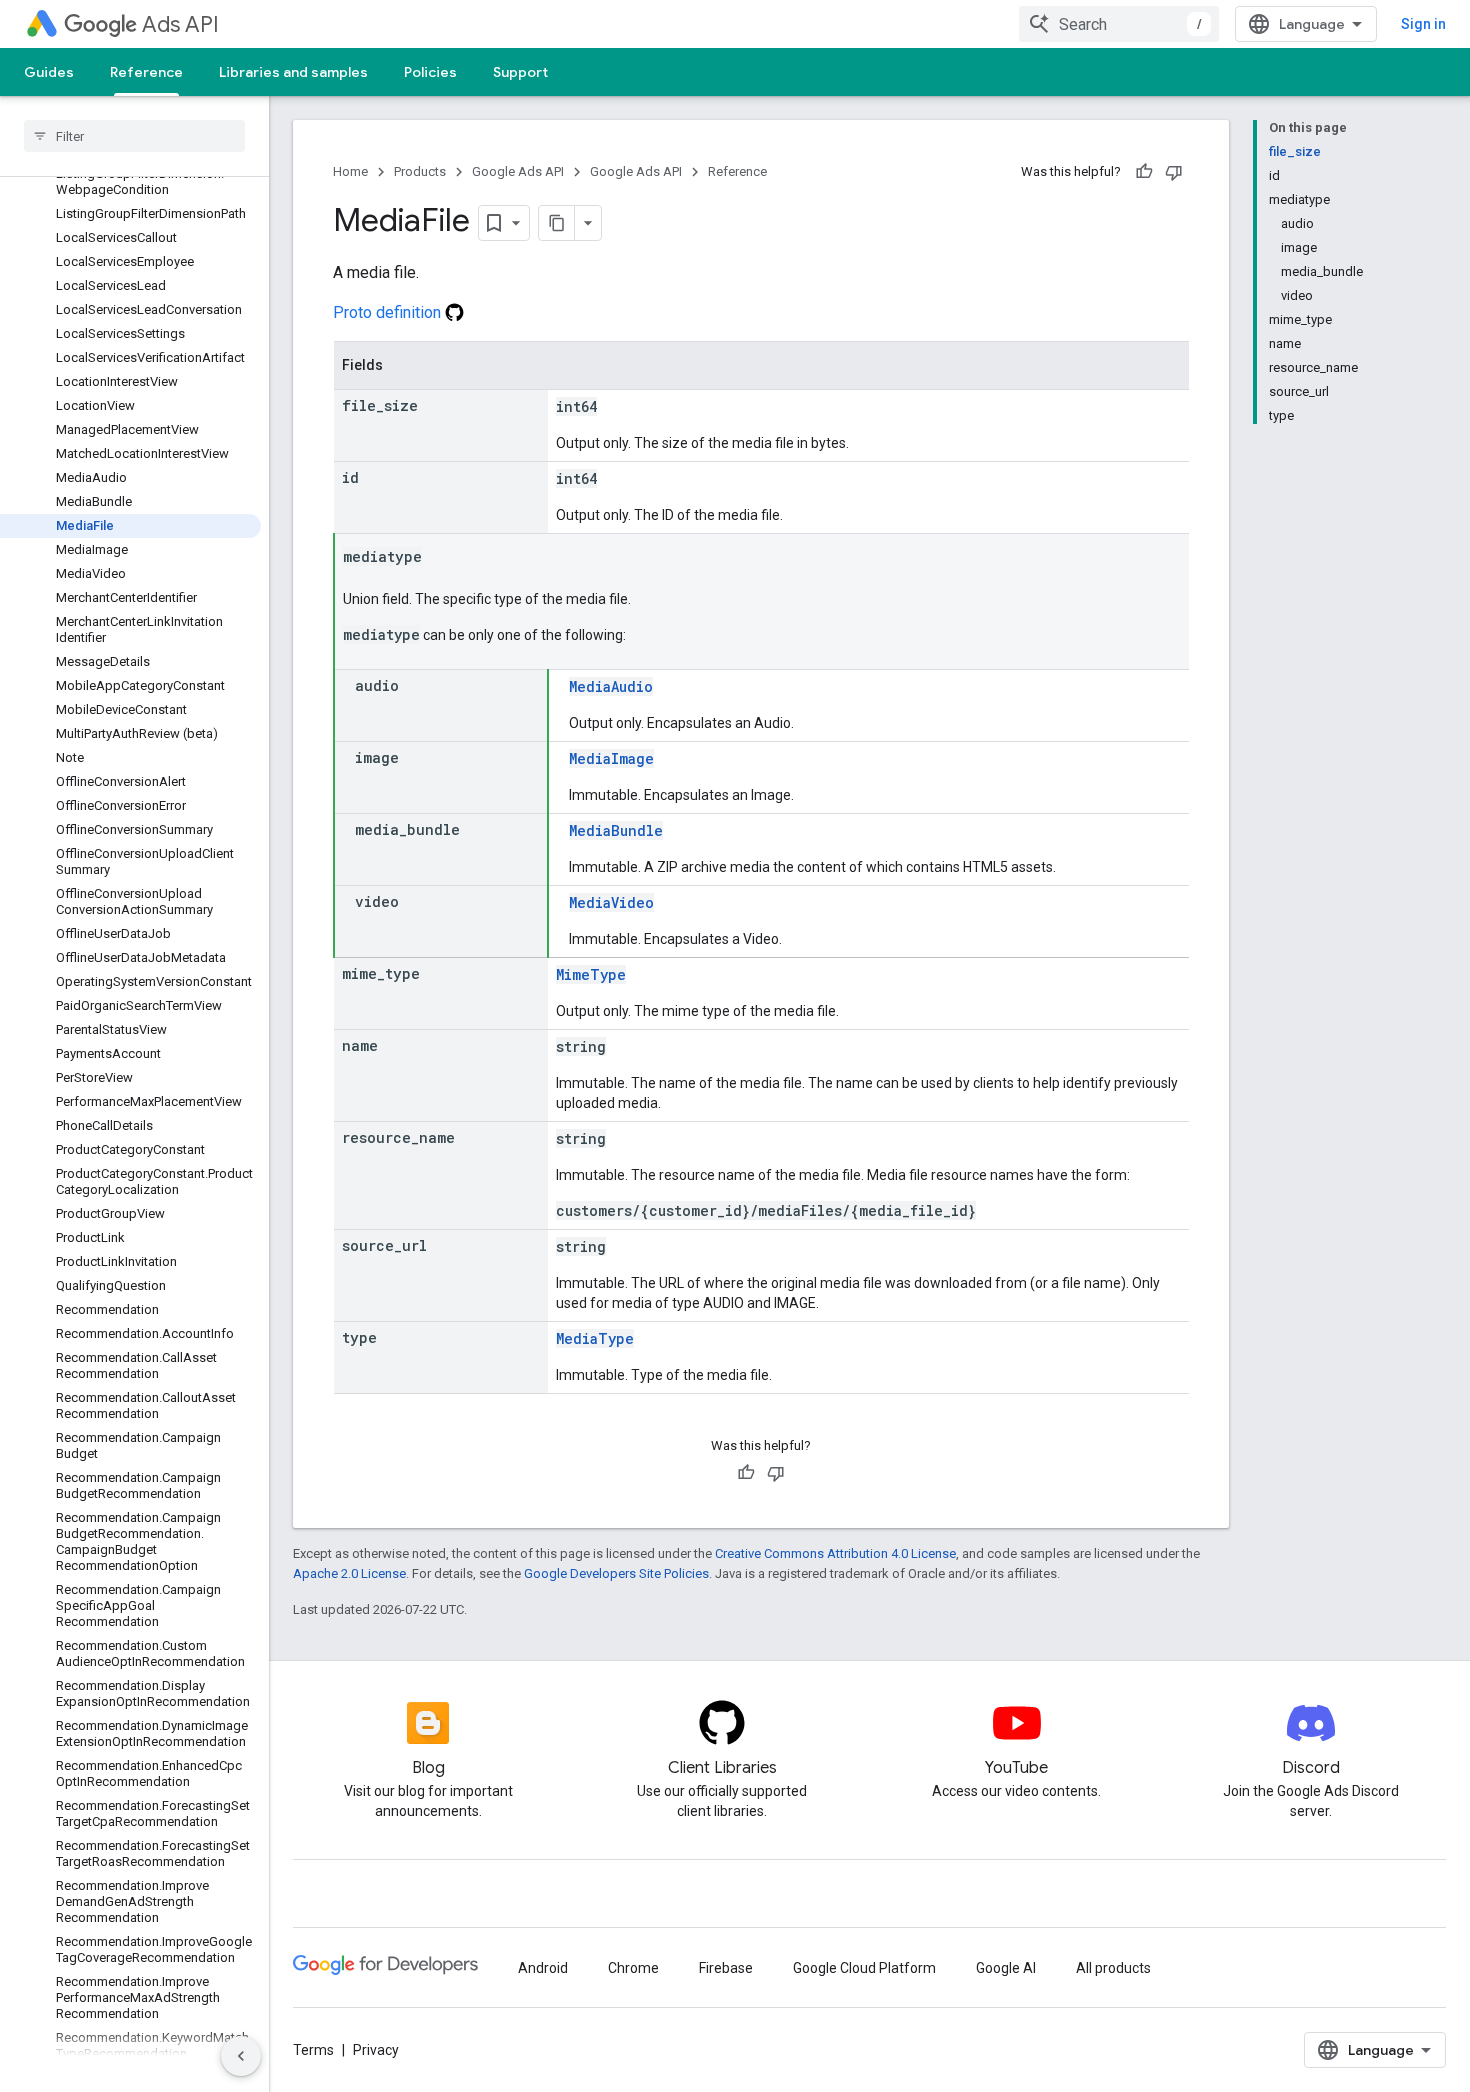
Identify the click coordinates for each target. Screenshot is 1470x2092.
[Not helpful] (1174, 172)
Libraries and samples (293, 72)
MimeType (591, 974)
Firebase (726, 1968)
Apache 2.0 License (349, 1573)
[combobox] (1119, 24)
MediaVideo (611, 902)
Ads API (180, 24)
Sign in (1423, 24)
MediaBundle (616, 830)
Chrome (633, 1968)
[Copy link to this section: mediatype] (442, 558)
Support (520, 72)
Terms (313, 2050)
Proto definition (389, 312)
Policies (430, 72)
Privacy (376, 2050)
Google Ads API (518, 171)
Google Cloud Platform (864, 1968)
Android (543, 1968)
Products (420, 171)
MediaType (595, 1338)
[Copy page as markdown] (557, 223)
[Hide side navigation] (241, 2056)
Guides (49, 72)
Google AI (1006, 1968)
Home (350, 171)
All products (1113, 1968)
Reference (146, 72)
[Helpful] (1144, 172)
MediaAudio (611, 686)
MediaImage (611, 758)
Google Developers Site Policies (616, 1573)
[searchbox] (134, 136)
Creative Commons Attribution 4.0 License (835, 1553)
